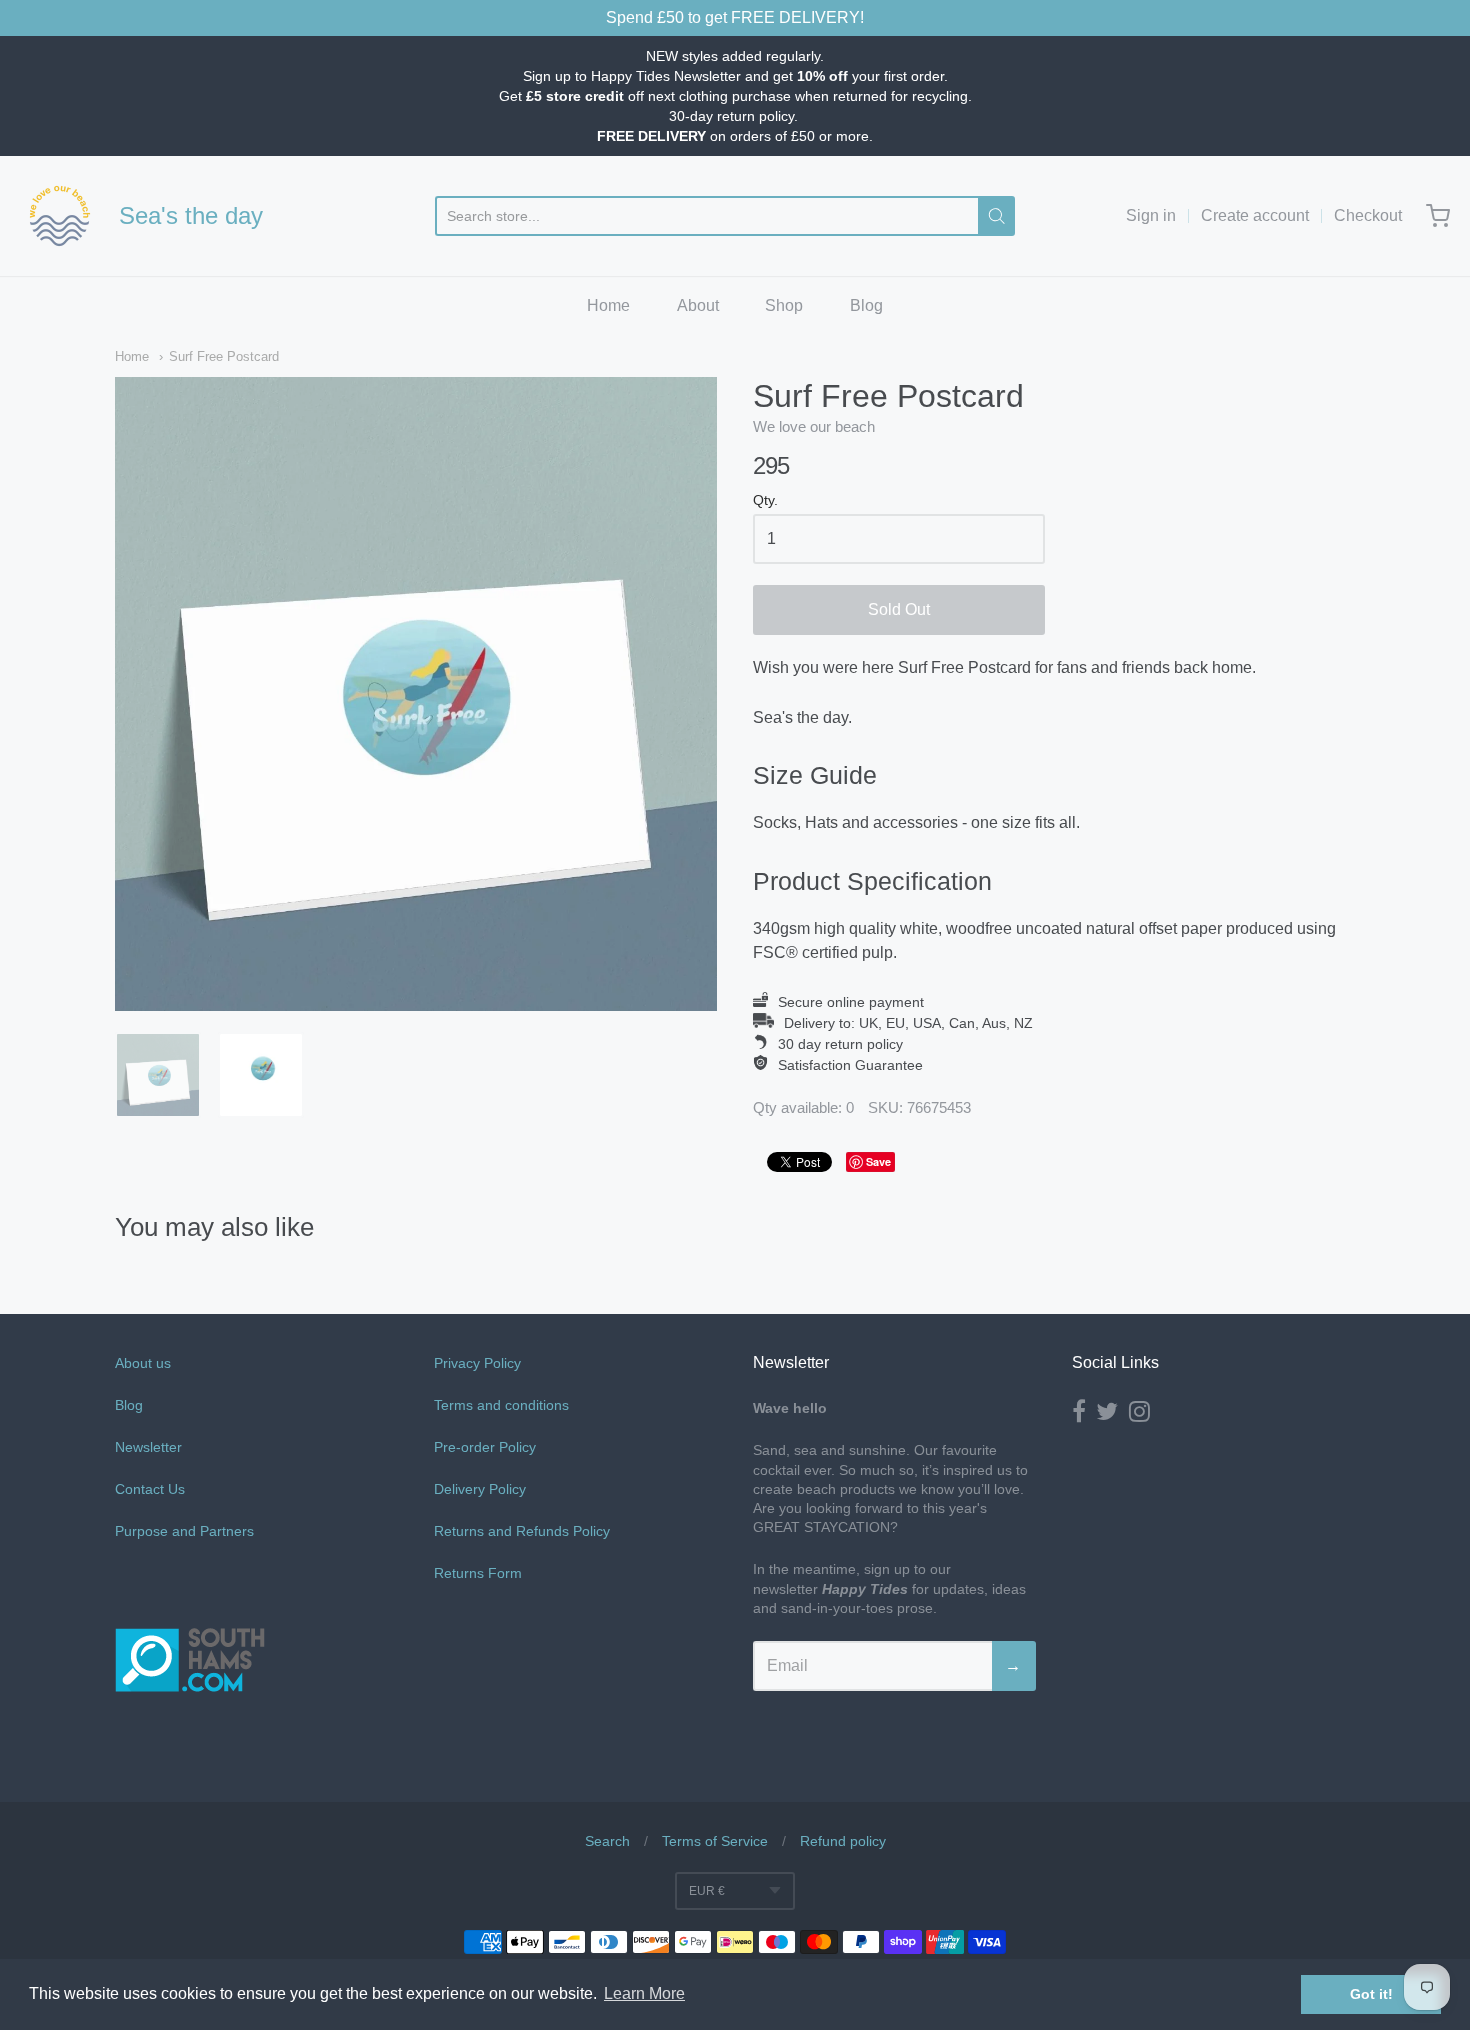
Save (878, 1161)
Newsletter (148, 1447)
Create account (1255, 215)
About (698, 305)
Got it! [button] (1371, 1994)
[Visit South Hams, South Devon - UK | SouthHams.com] (190, 1749)
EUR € (707, 1891)
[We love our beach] (60, 216)
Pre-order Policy (485, 1447)
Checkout (1368, 215)
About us (143, 1363)
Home (608, 305)
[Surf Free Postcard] (158, 1075)
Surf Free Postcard (224, 356)
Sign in (1151, 215)
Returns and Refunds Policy (522, 1531)
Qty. (765, 500)
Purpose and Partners (186, 1531)
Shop (784, 305)
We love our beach (814, 426)
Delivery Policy (480, 1489)
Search (607, 1841)
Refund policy (843, 1841)
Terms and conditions (501, 1405)
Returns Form (478, 1573)
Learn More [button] (644, 1993)
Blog (866, 305)
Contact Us (150, 1489)
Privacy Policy (477, 1363)
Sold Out (899, 609)
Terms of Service (715, 1841)
